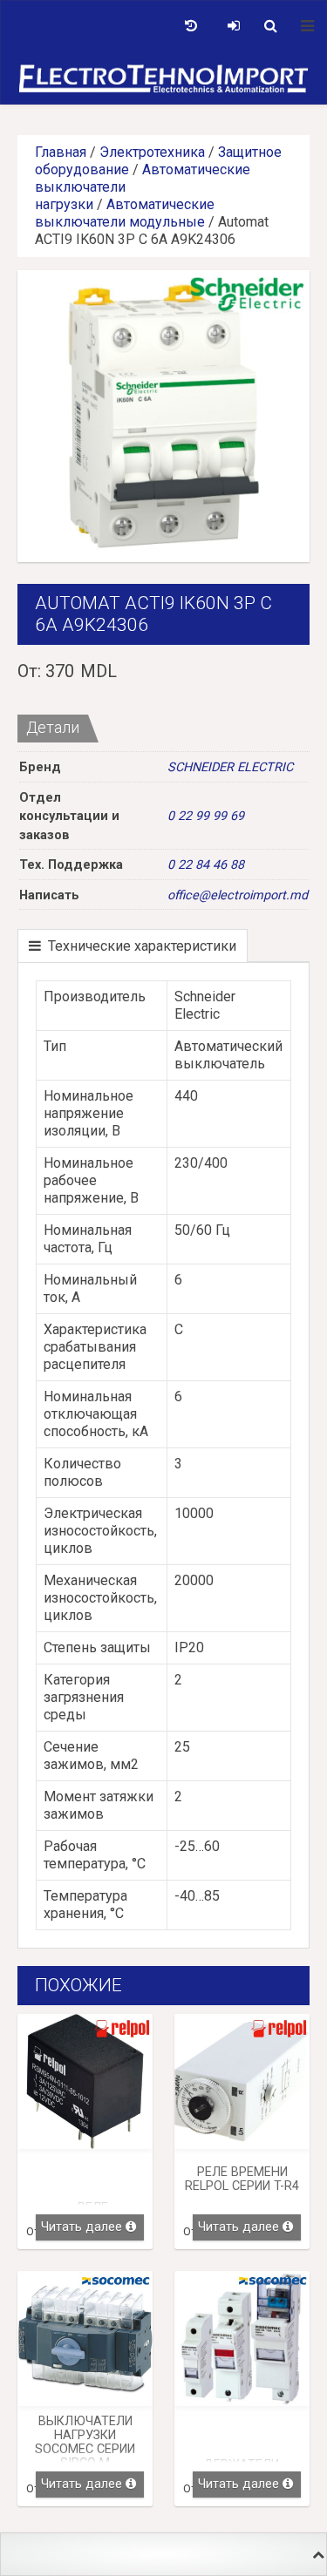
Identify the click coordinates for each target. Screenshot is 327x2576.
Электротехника (152, 152)
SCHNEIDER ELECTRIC (230, 767)
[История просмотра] (191, 26)
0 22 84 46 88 (206, 865)
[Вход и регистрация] (233, 26)
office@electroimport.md (238, 895)
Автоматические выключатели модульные (125, 213)
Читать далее (82, 2227)
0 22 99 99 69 (206, 816)
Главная (61, 152)
